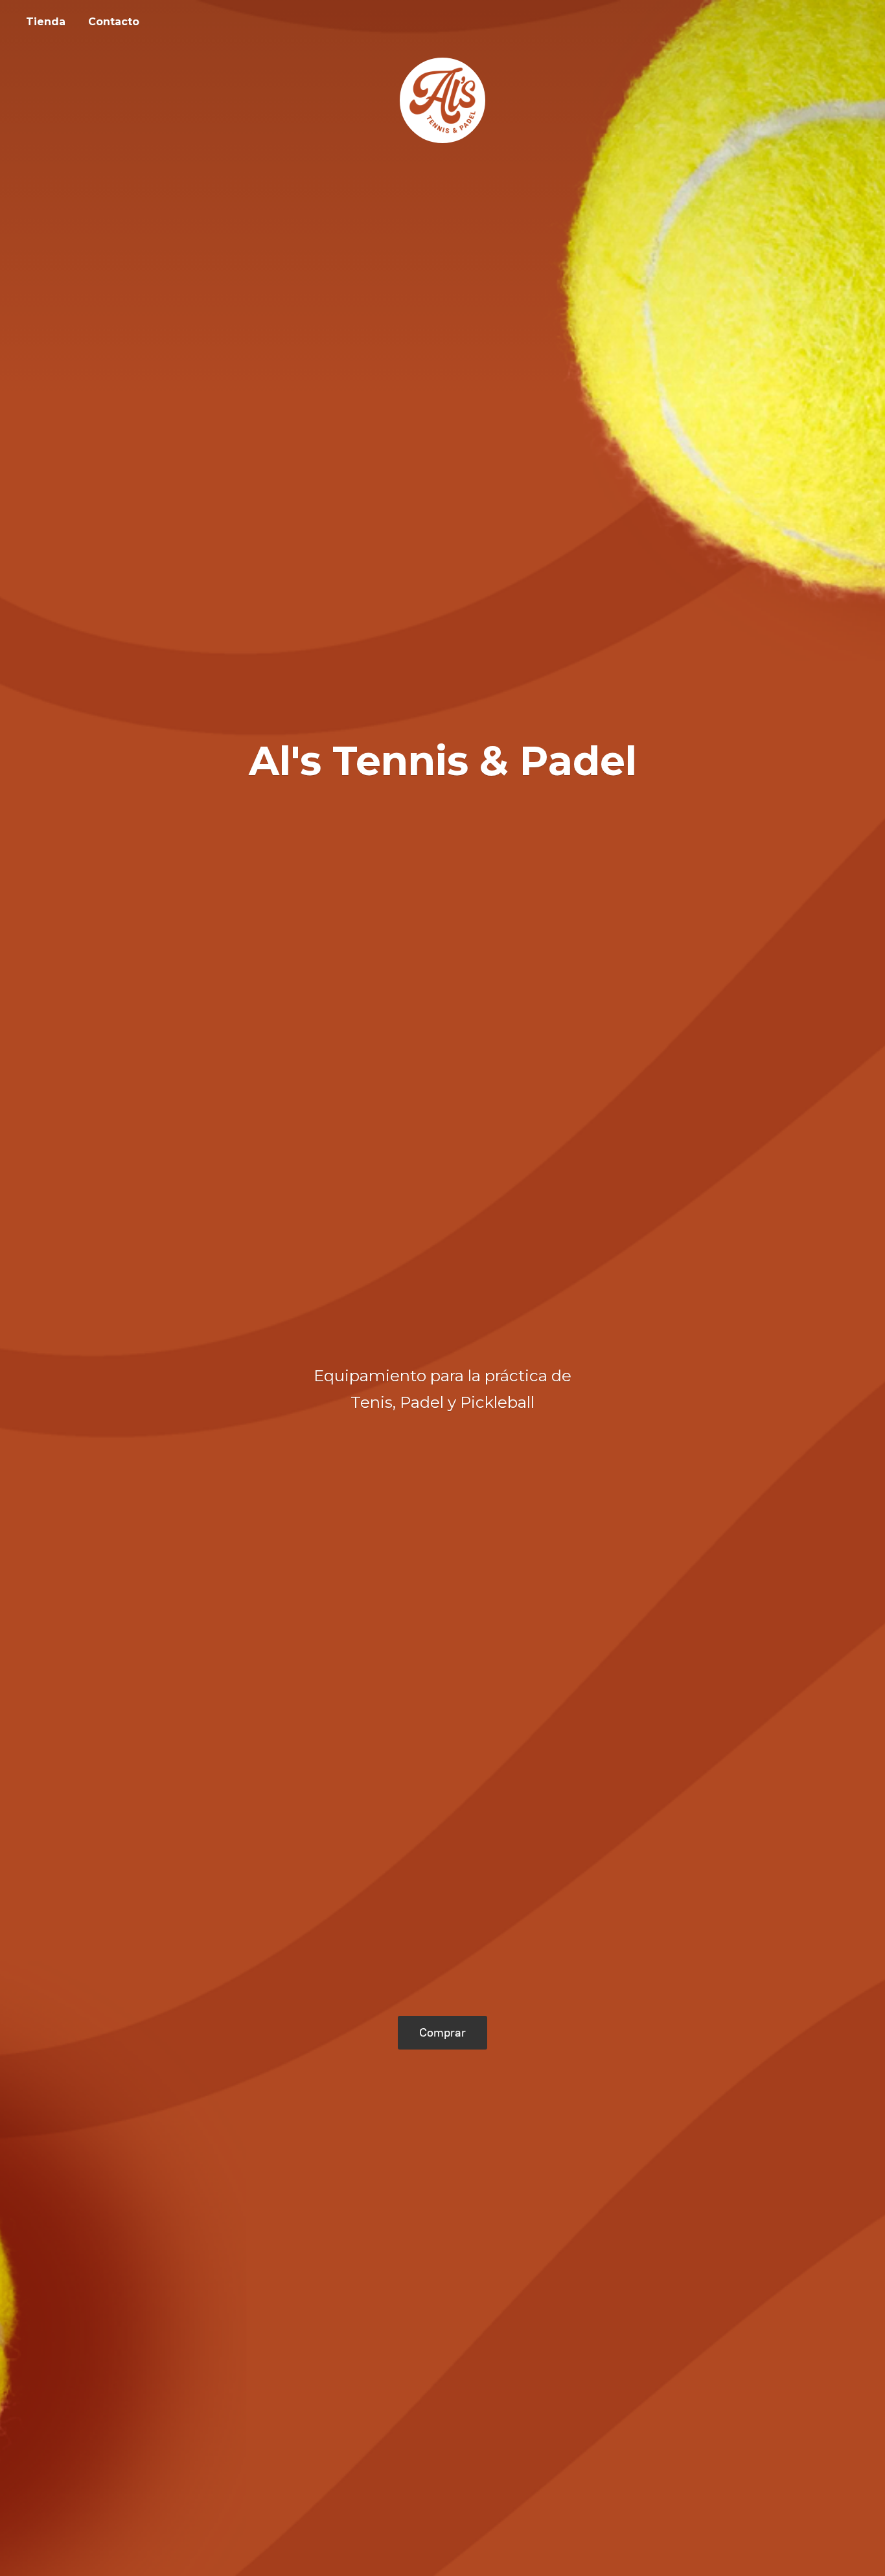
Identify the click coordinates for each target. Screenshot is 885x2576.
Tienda (46, 22)
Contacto (114, 22)
